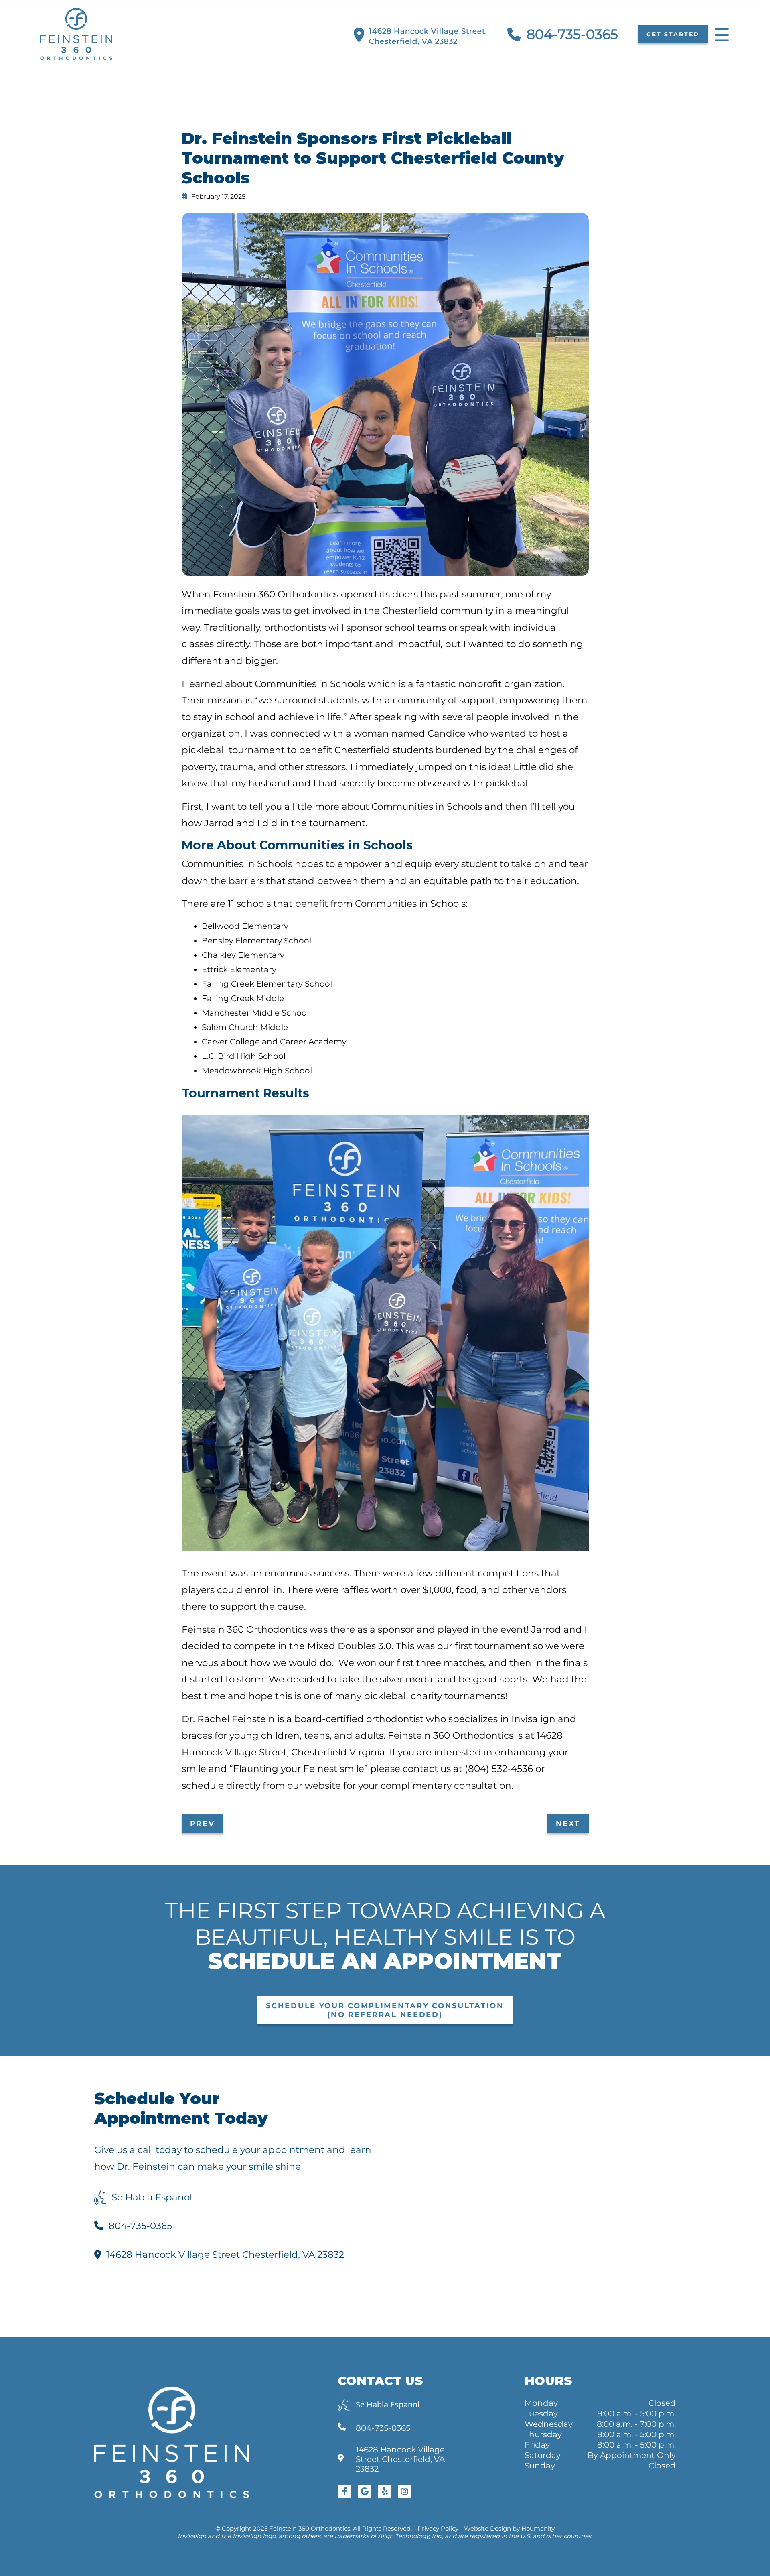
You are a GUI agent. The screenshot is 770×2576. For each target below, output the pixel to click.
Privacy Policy (438, 2528)
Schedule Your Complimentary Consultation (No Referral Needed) (385, 2010)
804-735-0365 (572, 34)
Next (568, 1824)
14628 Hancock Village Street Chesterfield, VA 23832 (225, 2255)
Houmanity (538, 2528)
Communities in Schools (310, 684)
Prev (203, 1824)
